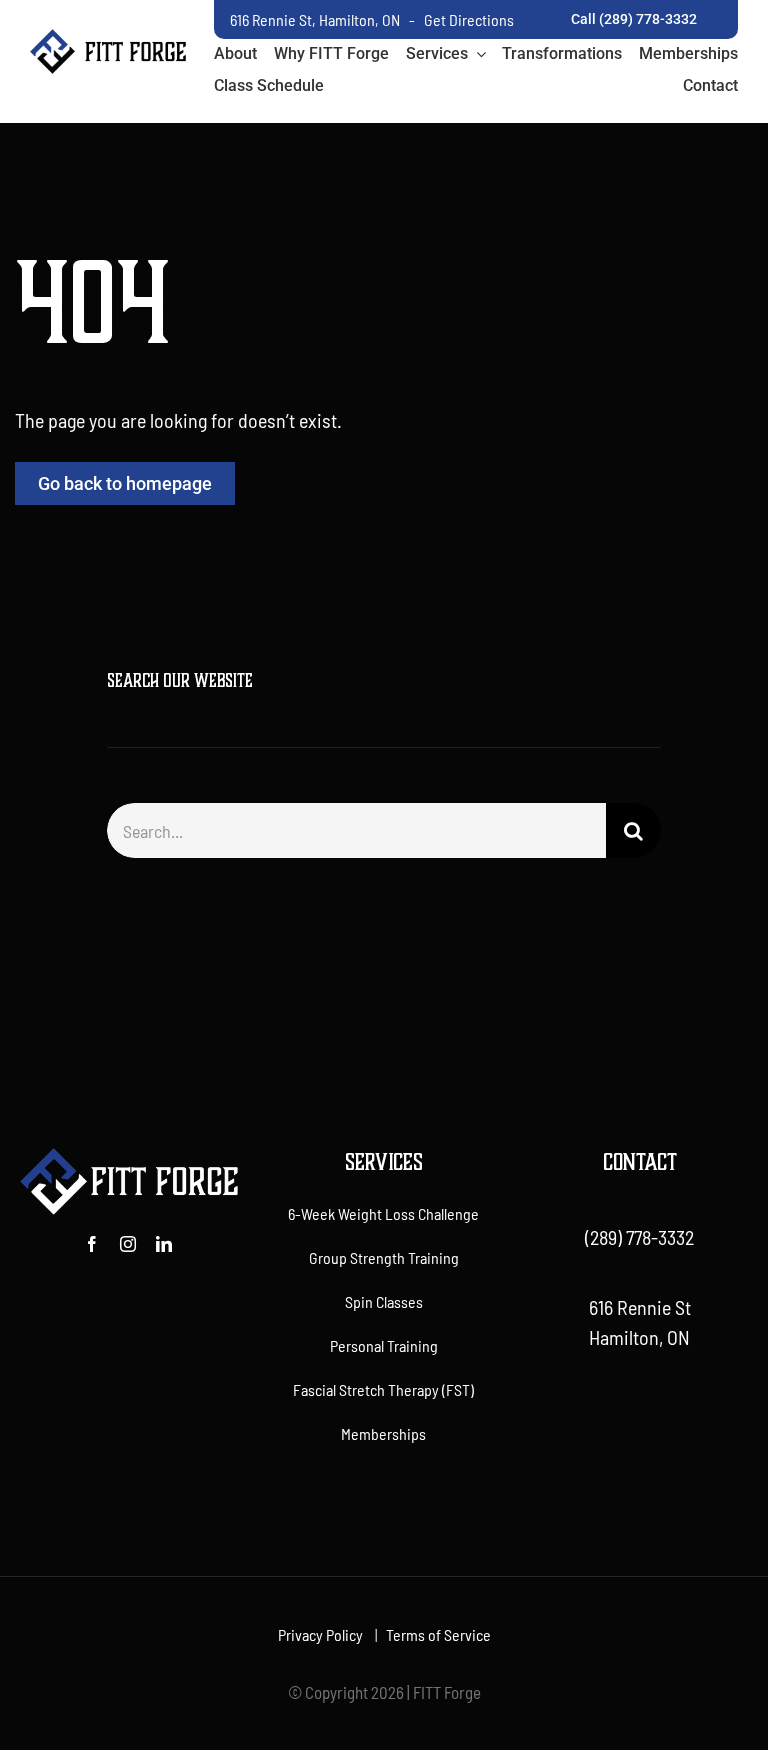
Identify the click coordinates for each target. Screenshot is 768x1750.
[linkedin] (164, 1244)
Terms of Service (438, 1634)
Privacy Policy (320, 1634)
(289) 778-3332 (639, 1237)
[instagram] (128, 1244)
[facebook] (92, 1244)
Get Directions (469, 19)
